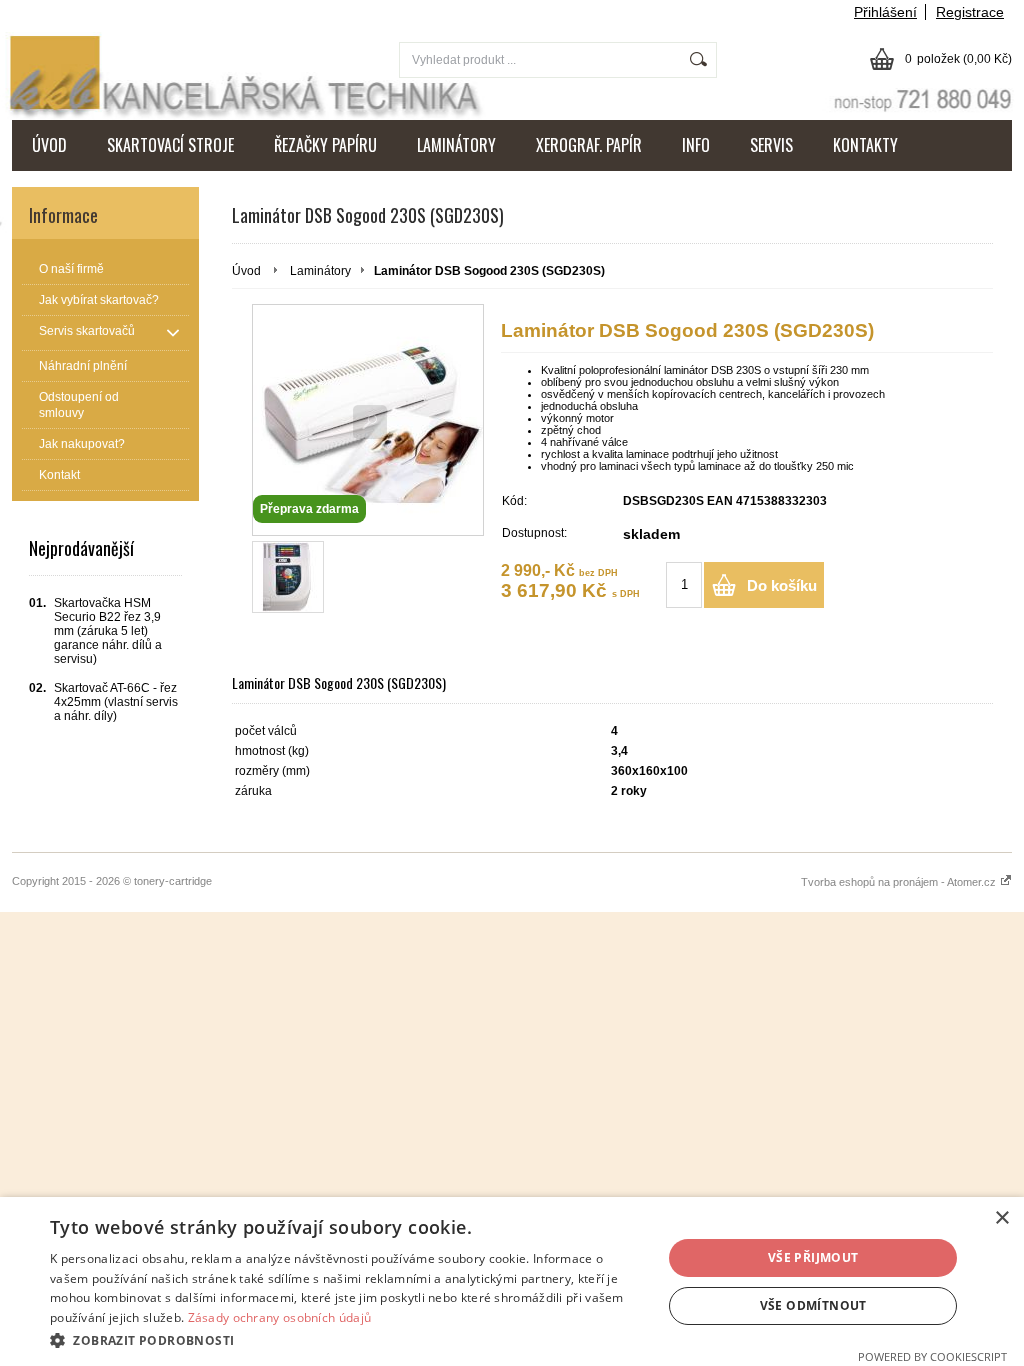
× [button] (1001, 1218)
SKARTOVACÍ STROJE (170, 145)
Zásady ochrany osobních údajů (280, 1317)
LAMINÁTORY (456, 145)
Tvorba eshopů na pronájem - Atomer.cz (900, 882)
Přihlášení (885, 12)
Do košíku (782, 585)
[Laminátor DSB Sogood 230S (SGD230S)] (288, 577)
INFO (696, 145)
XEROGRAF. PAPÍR (589, 145)
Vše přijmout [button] (813, 1257)
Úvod (246, 271)
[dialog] (512, 1281)
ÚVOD (49, 145)
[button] (347, 1339)
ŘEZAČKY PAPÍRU (325, 145)
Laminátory (320, 271)
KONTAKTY (865, 145)
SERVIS (771, 145)
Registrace (970, 12)
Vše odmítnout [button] (813, 1305)
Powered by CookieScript (932, 1356)
